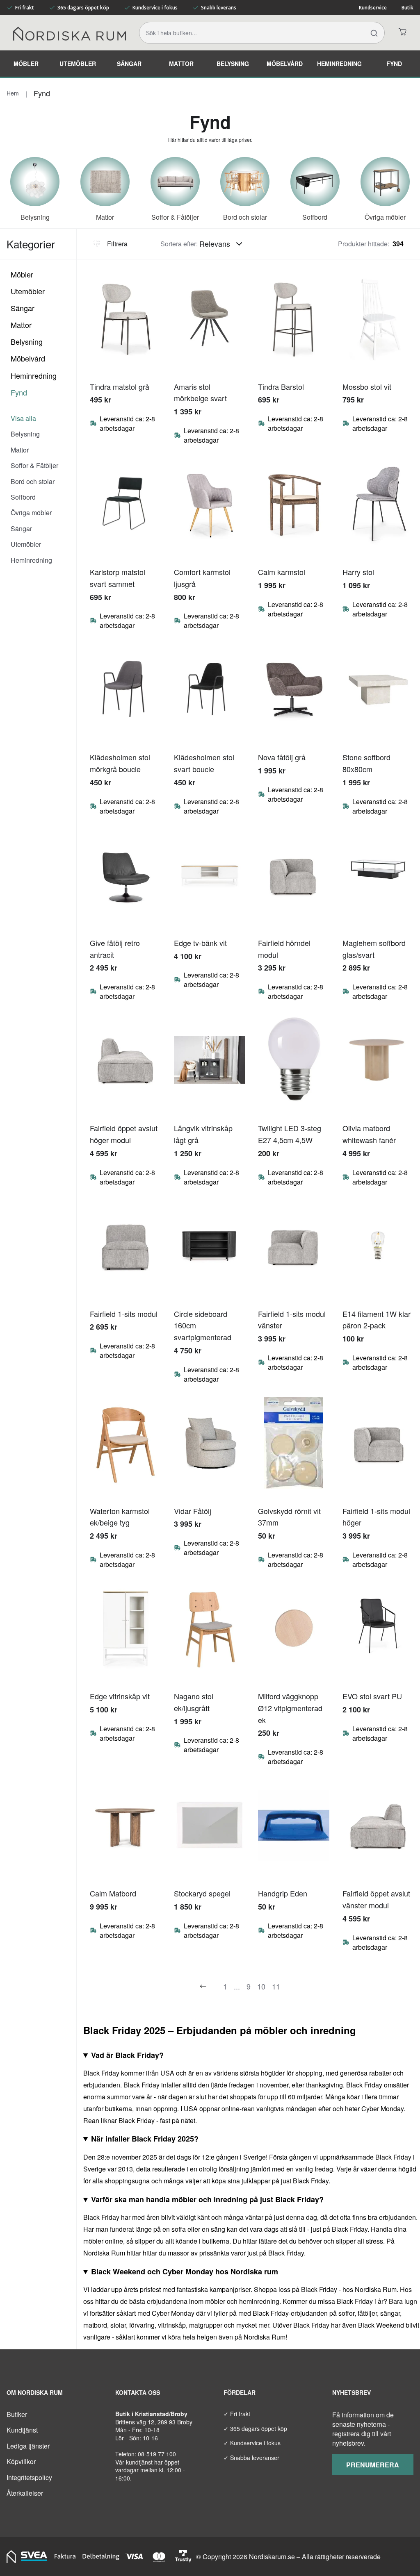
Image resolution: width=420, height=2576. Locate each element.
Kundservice (373, 8)
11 (276, 1986)
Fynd (394, 64)
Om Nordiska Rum (35, 2392)
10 (261, 1986)
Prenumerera (373, 2465)
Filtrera (117, 244)
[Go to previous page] (203, 1986)
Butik (407, 8)
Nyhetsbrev (352, 2392)
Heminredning (339, 64)
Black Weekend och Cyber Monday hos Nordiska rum (185, 2271)
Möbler (26, 64)
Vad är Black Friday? (127, 2055)
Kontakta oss (138, 2392)
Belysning (233, 64)
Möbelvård (285, 64)
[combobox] (223, 244)
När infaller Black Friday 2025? (145, 2139)
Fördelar (240, 2392)
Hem (13, 93)
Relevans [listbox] (215, 243)
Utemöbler (78, 64)
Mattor (181, 64)
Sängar (129, 64)
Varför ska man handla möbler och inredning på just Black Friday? (207, 2199)
